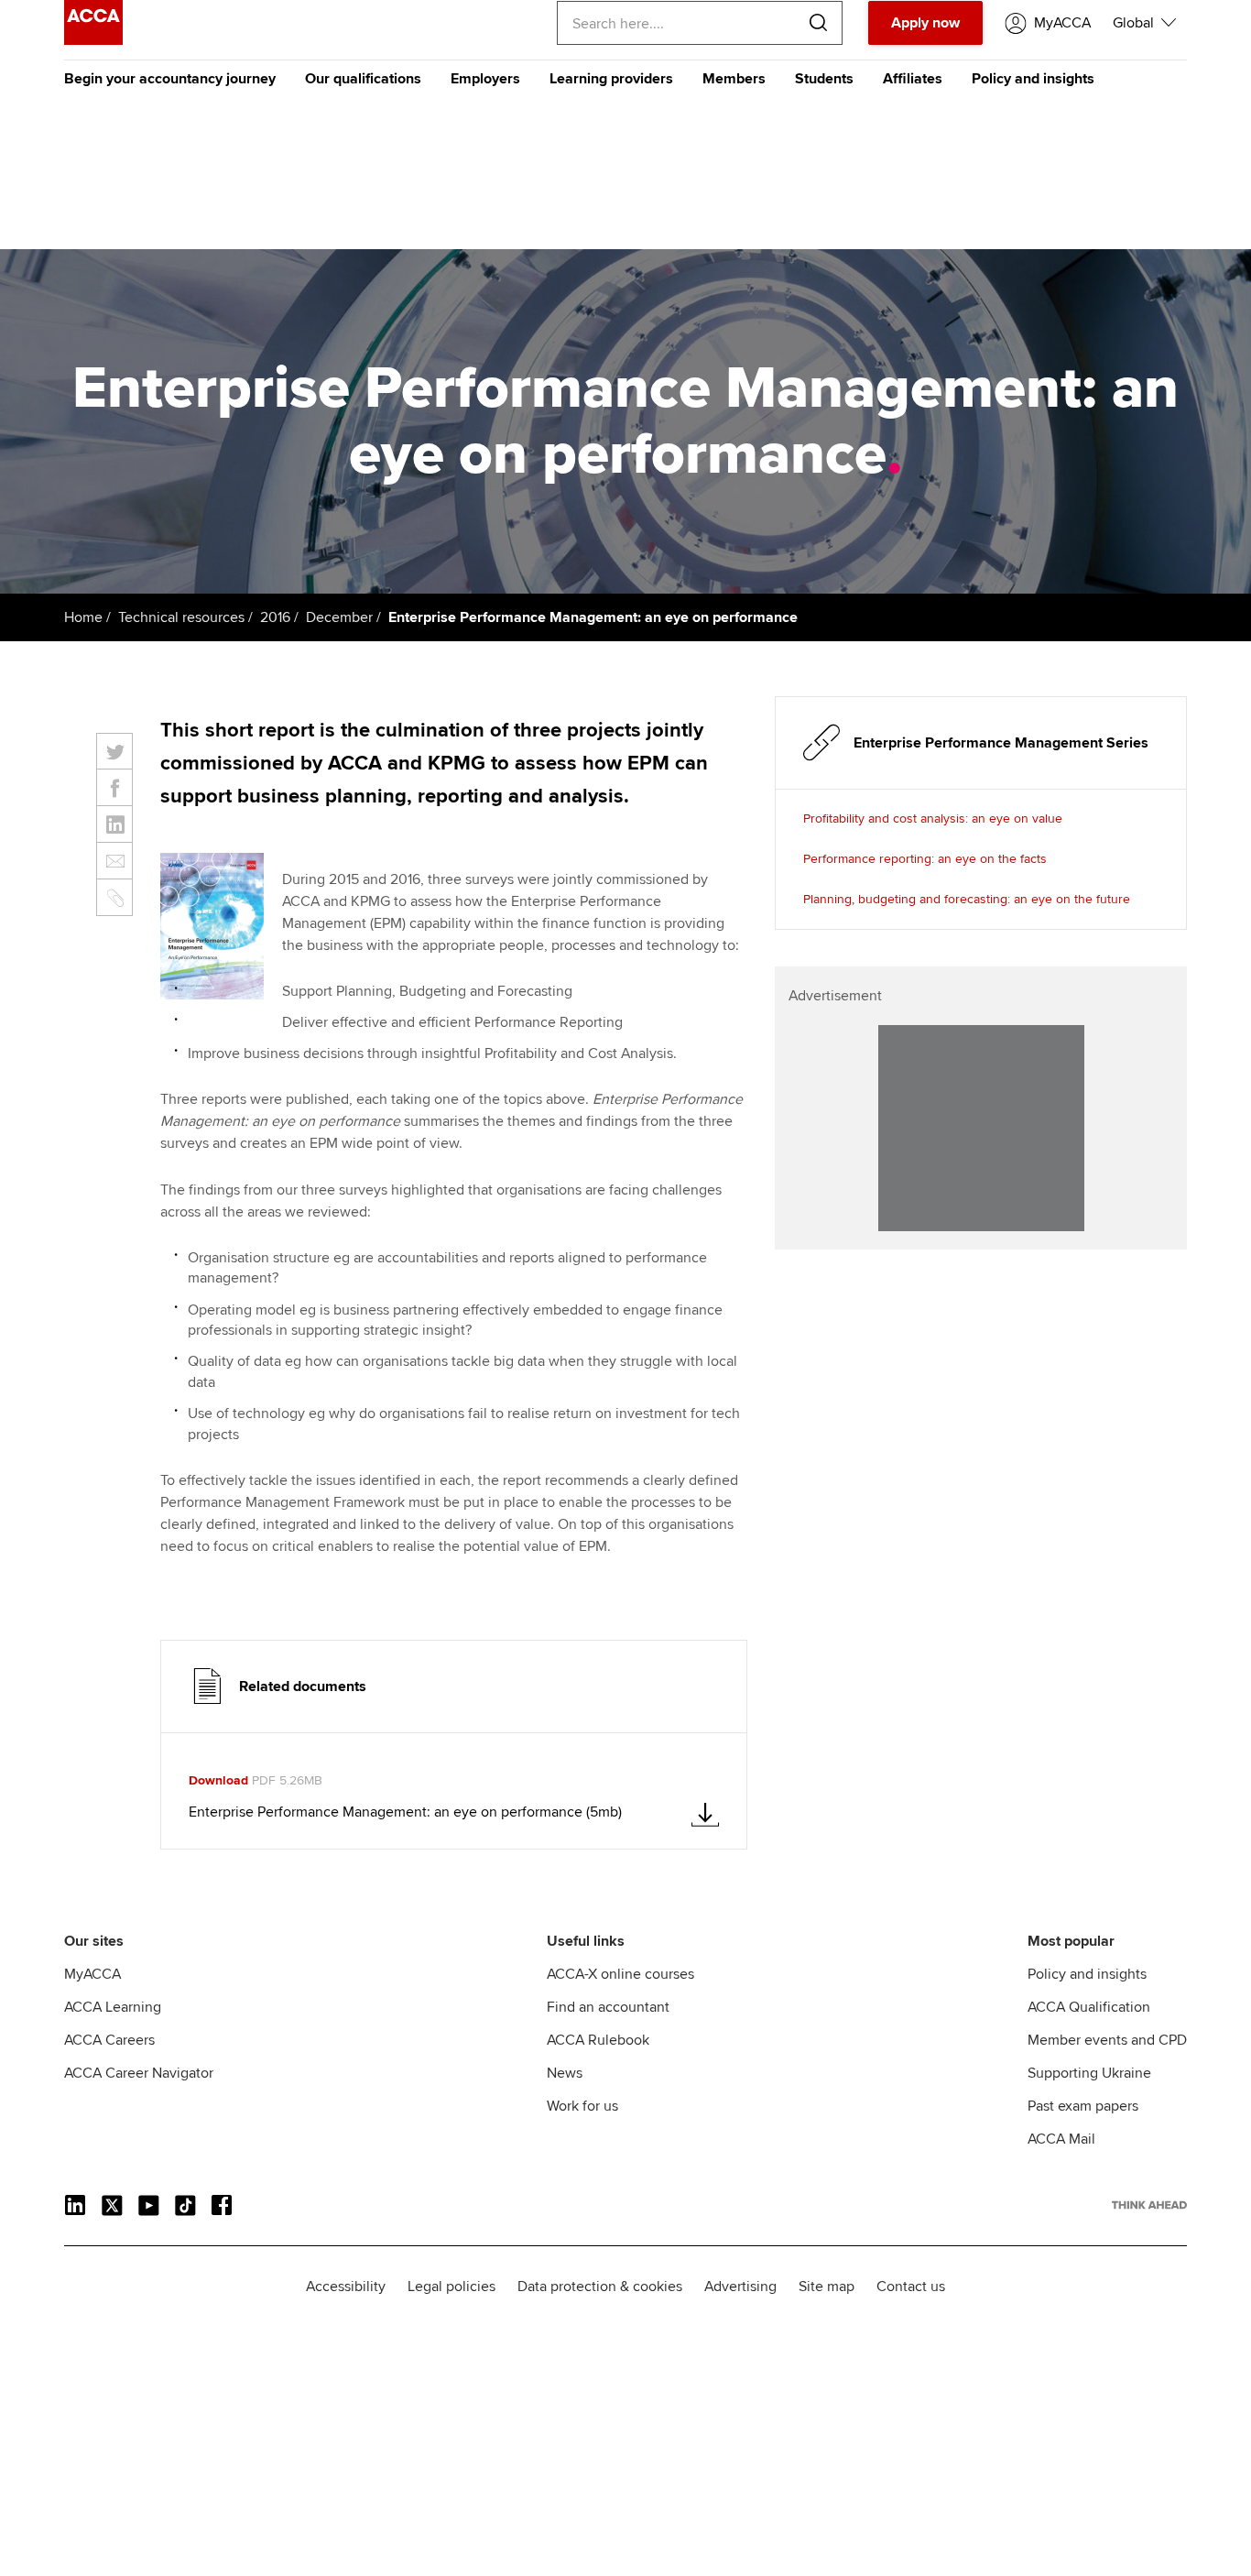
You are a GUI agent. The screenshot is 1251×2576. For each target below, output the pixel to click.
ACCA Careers (109, 2040)
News (565, 2073)
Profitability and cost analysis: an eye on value (933, 819)
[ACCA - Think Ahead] (93, 40)
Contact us (911, 2287)
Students (824, 79)
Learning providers (611, 79)
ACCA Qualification (1089, 2007)
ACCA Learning (113, 2007)
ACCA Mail (1061, 2139)
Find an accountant (608, 2007)
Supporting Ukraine (1089, 2073)
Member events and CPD (1107, 2040)
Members (734, 79)
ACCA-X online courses (620, 1974)
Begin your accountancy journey (170, 79)
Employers (485, 79)
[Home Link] (1149, 2205)
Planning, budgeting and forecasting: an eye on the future (967, 899)
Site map (827, 2287)
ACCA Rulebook (598, 2040)
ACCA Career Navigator (139, 2073)
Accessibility (346, 2287)
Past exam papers (1083, 2106)
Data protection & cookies (600, 2287)
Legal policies (451, 2287)
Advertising (740, 2287)
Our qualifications (363, 79)
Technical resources (181, 617)
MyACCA (92, 1974)
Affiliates (913, 79)
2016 (275, 617)
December (339, 617)
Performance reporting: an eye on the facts (925, 859)
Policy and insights (1033, 79)
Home (83, 617)
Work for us (582, 2106)
